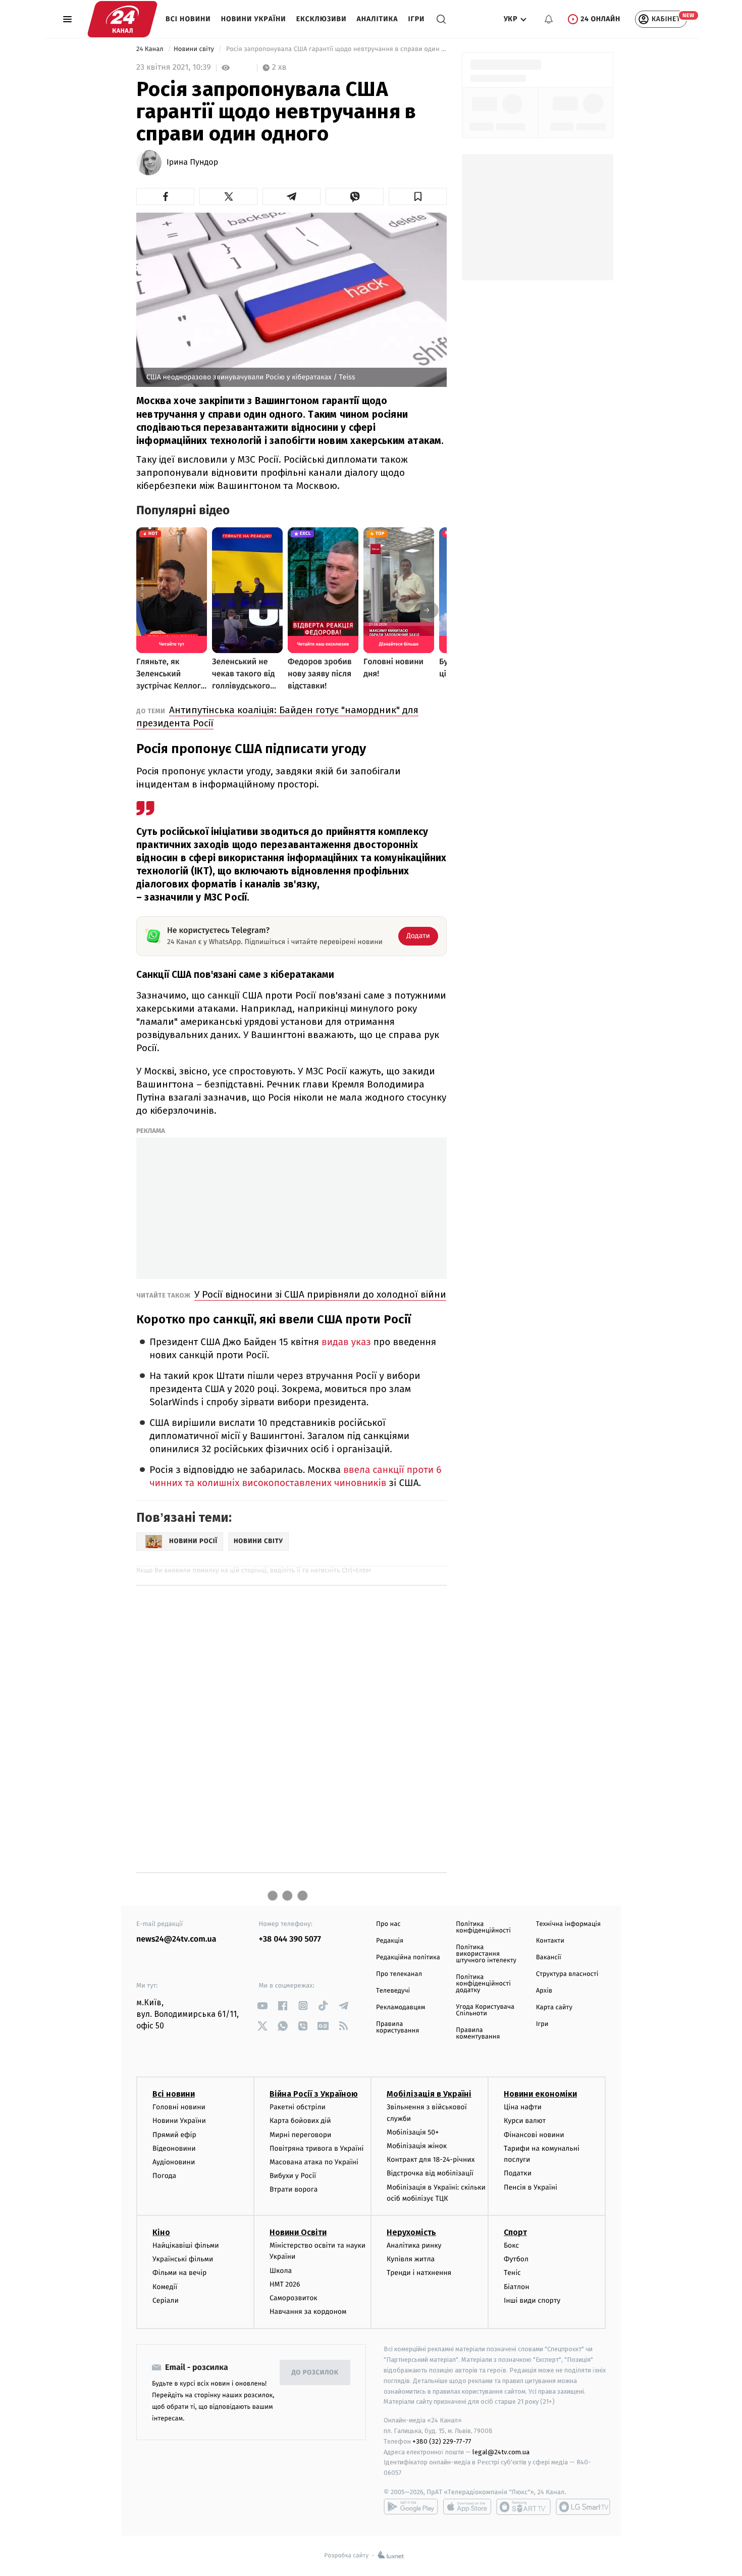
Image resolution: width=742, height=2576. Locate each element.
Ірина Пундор (192, 163)
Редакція (390, 1941)
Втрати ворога (294, 2189)
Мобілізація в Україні (429, 2094)
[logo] (122, 19)
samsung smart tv (583, 2507)
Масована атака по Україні (314, 2162)
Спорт (515, 2232)
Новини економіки (540, 2094)
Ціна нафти (523, 2107)
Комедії (165, 2287)
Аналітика (378, 19)
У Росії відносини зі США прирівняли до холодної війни (320, 1294)
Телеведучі (393, 1991)
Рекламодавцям (401, 2008)
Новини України (254, 19)
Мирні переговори (300, 2135)
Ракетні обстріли (298, 2107)
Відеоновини (174, 2148)
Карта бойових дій (300, 2121)
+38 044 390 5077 (290, 1939)
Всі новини (188, 19)
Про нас (388, 1924)
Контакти (550, 1941)
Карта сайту (554, 2008)
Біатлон (517, 2287)
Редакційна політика (408, 1958)
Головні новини (179, 2107)
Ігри (416, 19)
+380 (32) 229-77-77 (442, 2441)
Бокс (511, 2245)
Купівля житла (411, 2259)
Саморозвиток (294, 2298)
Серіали (166, 2300)
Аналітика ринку (414, 2245)
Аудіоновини (174, 2162)
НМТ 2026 (285, 2284)
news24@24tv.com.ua (176, 1939)
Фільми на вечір (179, 2273)
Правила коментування (478, 2034)
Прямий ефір (174, 2135)
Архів (544, 1991)
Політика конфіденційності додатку (483, 1984)
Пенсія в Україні (531, 2187)
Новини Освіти (298, 2232)
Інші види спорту (532, 2300)
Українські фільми (183, 2259)
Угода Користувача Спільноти (485, 2010)
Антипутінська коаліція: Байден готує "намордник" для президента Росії (277, 716)
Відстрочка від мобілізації (430, 2173)
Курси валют (525, 2121)
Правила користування (397, 2027)
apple (467, 2507)
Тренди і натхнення (419, 2273)
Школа (281, 2271)
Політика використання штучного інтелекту (486, 1954)
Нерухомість (411, 2232)
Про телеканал (399, 1974)
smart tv (523, 2507)
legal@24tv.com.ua (501, 2452)
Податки (518, 2173)
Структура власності (567, 1974)
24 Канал (151, 49)
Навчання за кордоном (308, 2312)
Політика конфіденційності (483, 1927)
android (411, 2507)
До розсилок (315, 2373)
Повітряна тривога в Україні (316, 2148)
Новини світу (195, 49)
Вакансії (549, 1958)
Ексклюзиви (322, 19)
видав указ (346, 1342)
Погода (164, 2176)
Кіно (161, 2232)
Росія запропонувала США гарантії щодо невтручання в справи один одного (335, 49)
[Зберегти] (418, 196)
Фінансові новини (534, 2135)
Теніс (512, 2273)
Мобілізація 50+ (413, 2132)
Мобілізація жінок (417, 2146)
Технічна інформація (568, 1924)
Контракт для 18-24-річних (431, 2160)
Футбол (516, 2259)
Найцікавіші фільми (186, 2245)
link (263, 2005)
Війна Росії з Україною (314, 2094)
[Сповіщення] (549, 19)
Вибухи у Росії (293, 2176)
